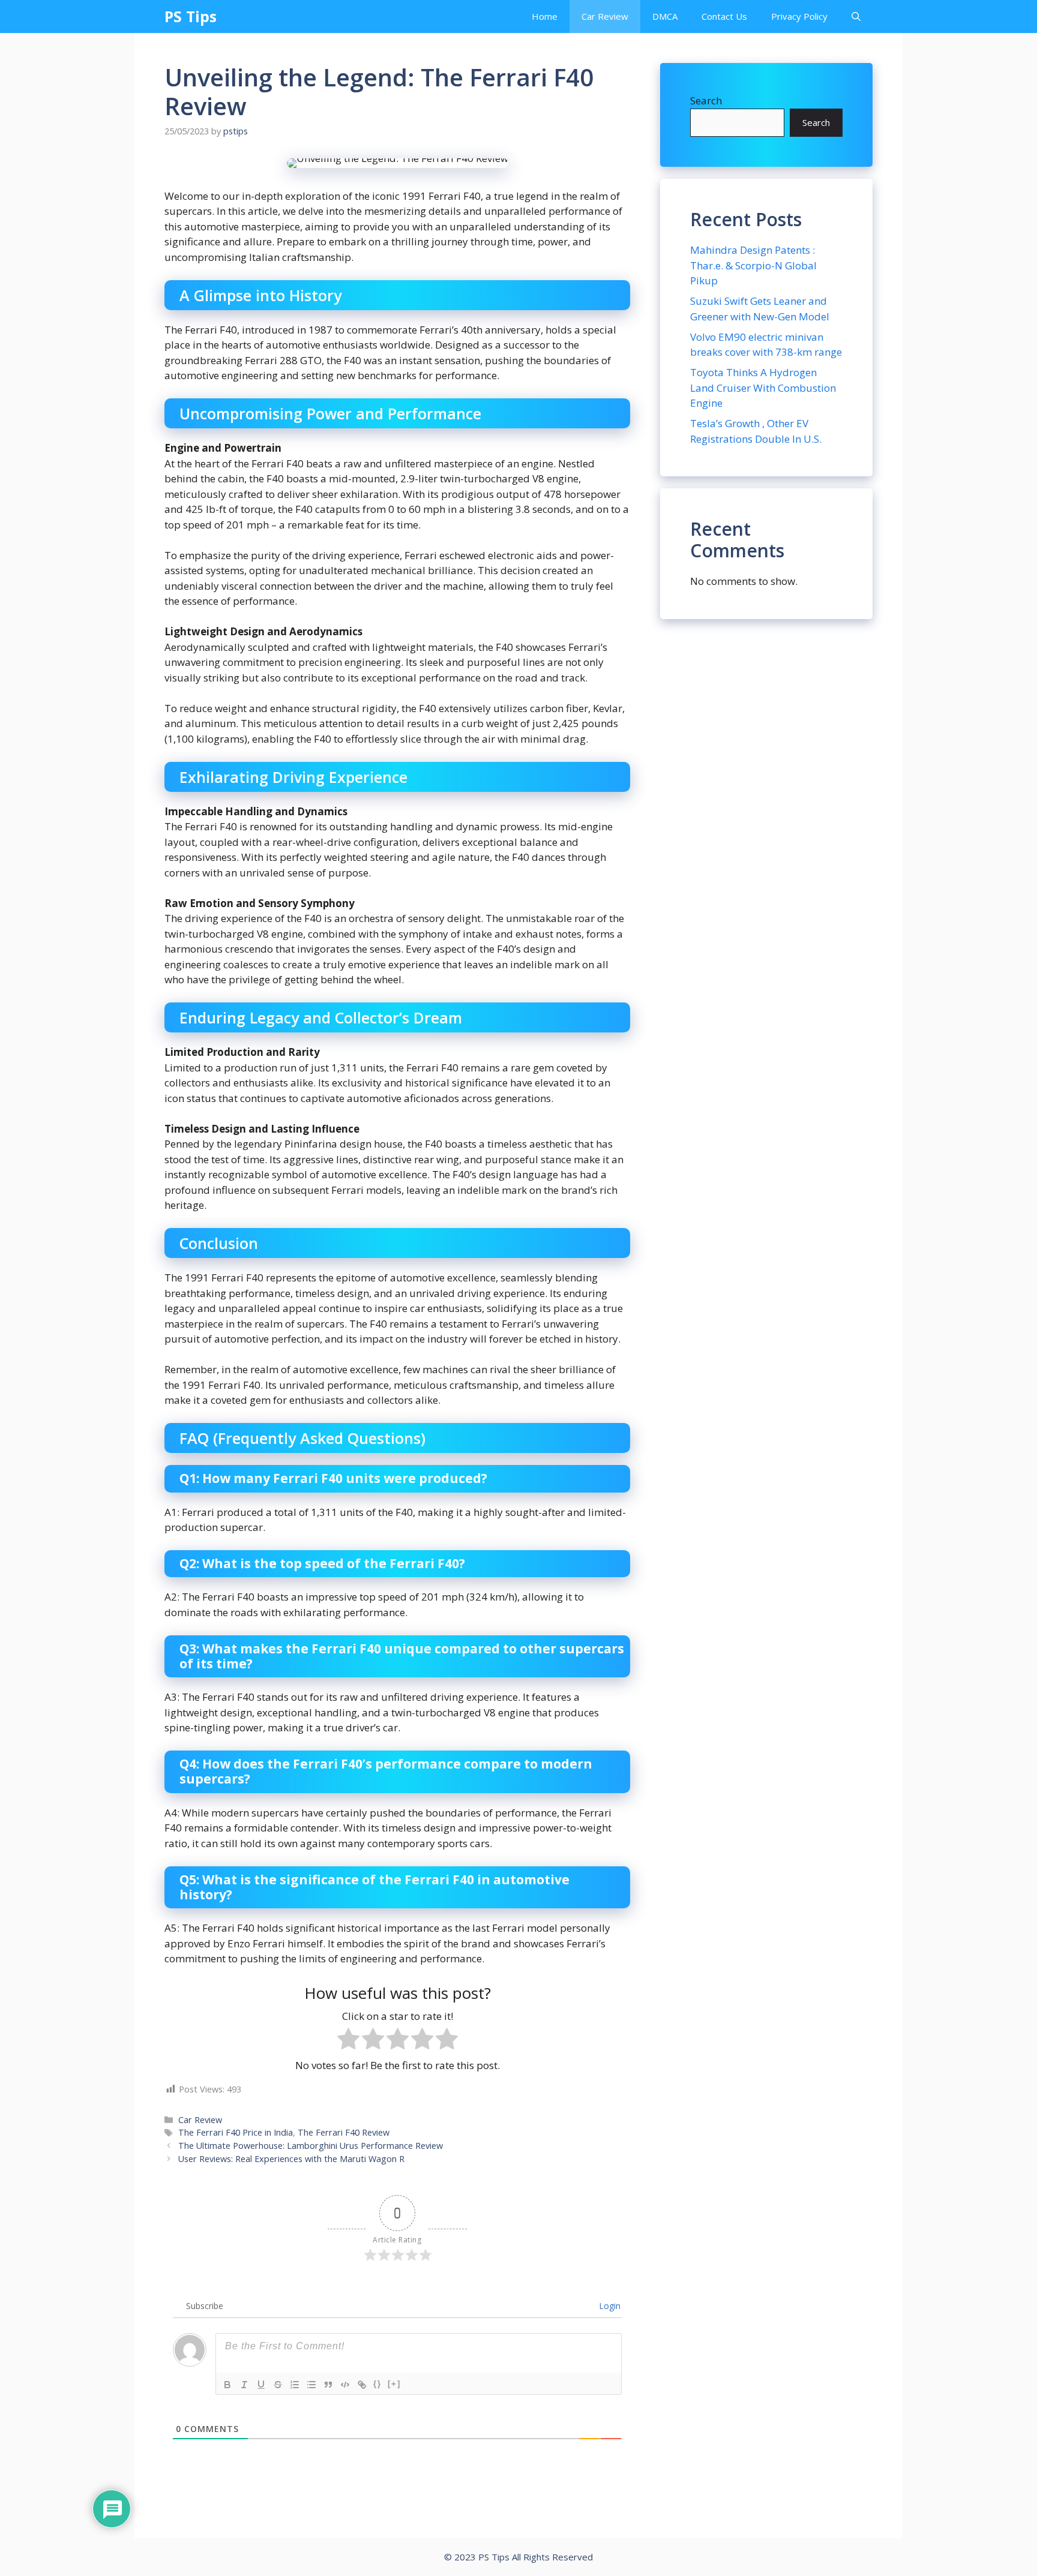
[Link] (362, 2385)
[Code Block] (345, 2385)
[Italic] (244, 2385)
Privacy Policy (799, 16)
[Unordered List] (311, 2385)
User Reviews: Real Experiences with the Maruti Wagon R (291, 2159)
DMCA (665, 16)
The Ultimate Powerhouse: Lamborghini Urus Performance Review (311, 2146)
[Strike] (278, 2385)
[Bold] (227, 2385)
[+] (394, 2384)
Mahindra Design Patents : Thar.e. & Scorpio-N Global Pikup (753, 265)
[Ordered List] (295, 2385)
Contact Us (724, 16)
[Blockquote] (328, 2385)
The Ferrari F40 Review (344, 2132)
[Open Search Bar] (856, 16)
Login (609, 2306)
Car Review (605, 16)
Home (545, 16)
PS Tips (191, 16)
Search (706, 100)
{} (377, 2384)
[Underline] (261, 2385)
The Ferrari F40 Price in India (236, 2132)
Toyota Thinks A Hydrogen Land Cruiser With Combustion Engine (763, 388)
